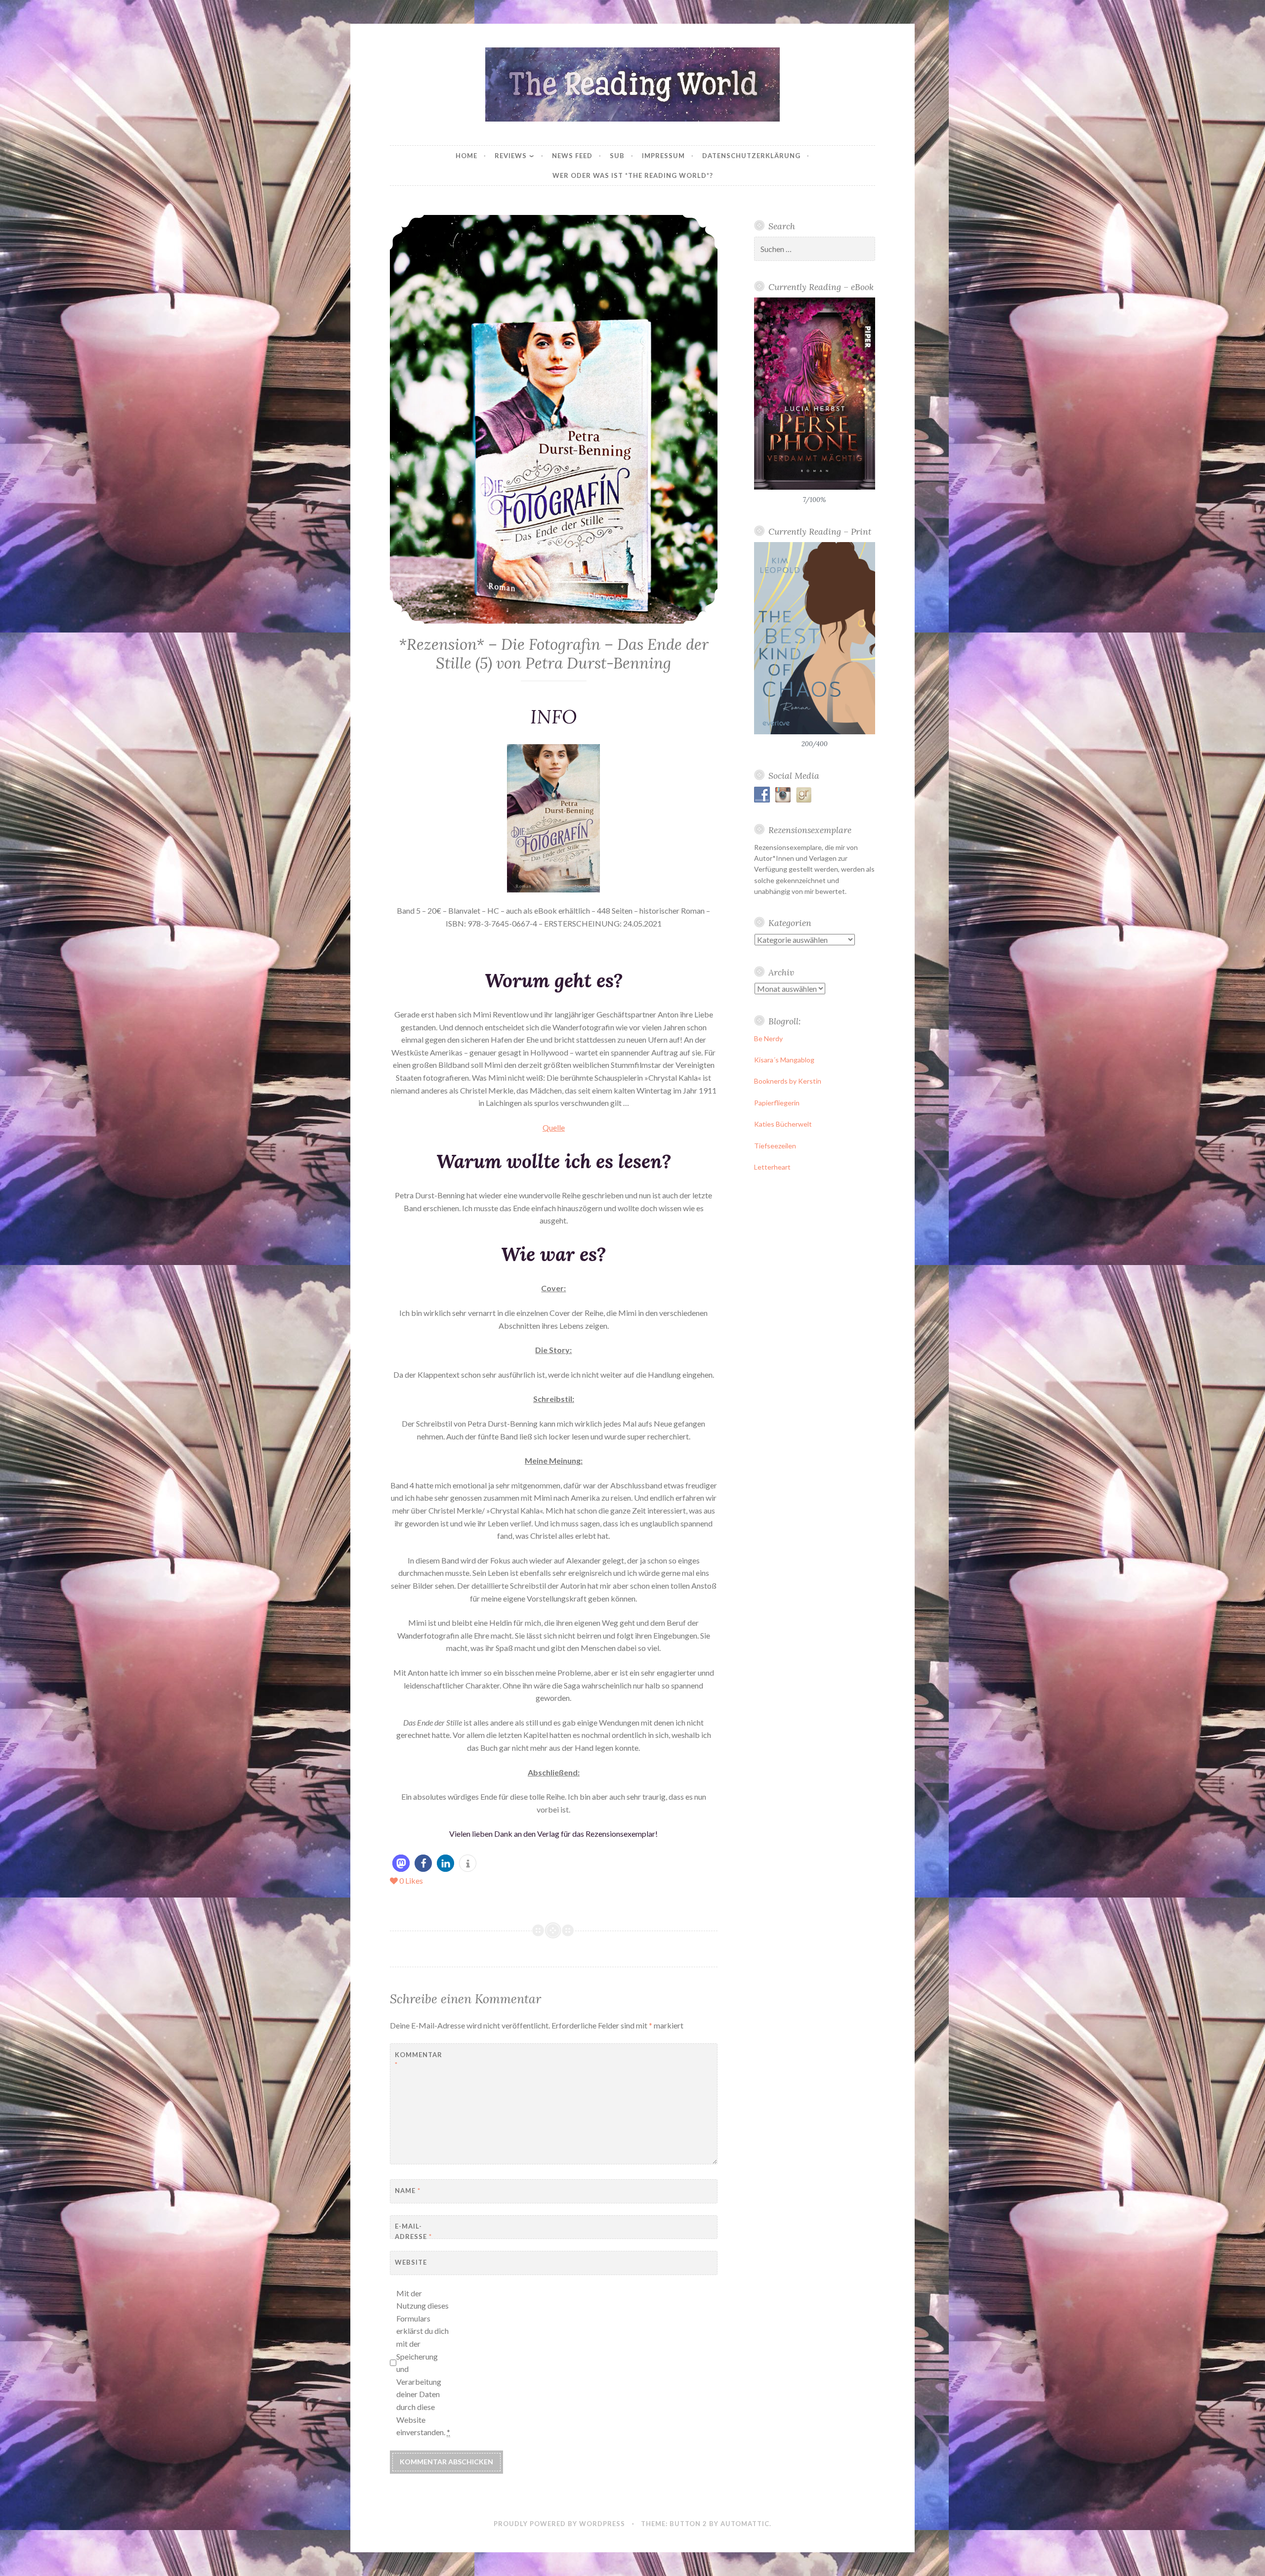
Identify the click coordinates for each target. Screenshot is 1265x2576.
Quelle (554, 1127)
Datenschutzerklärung (751, 156)
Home (466, 156)
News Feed (572, 156)
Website (411, 2262)
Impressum (663, 156)
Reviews (511, 156)
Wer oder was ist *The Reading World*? (633, 175)
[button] (401, 1863)
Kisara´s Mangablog (784, 1060)
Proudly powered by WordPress (559, 2524)
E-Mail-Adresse (413, 2231)
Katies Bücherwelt (783, 1124)
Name (408, 2191)
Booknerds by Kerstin (788, 1081)
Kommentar (419, 2060)
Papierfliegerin (777, 1103)
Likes (411, 1880)
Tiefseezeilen (775, 1146)
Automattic (745, 2524)
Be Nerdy (768, 1038)
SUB (617, 156)
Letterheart (772, 1167)
